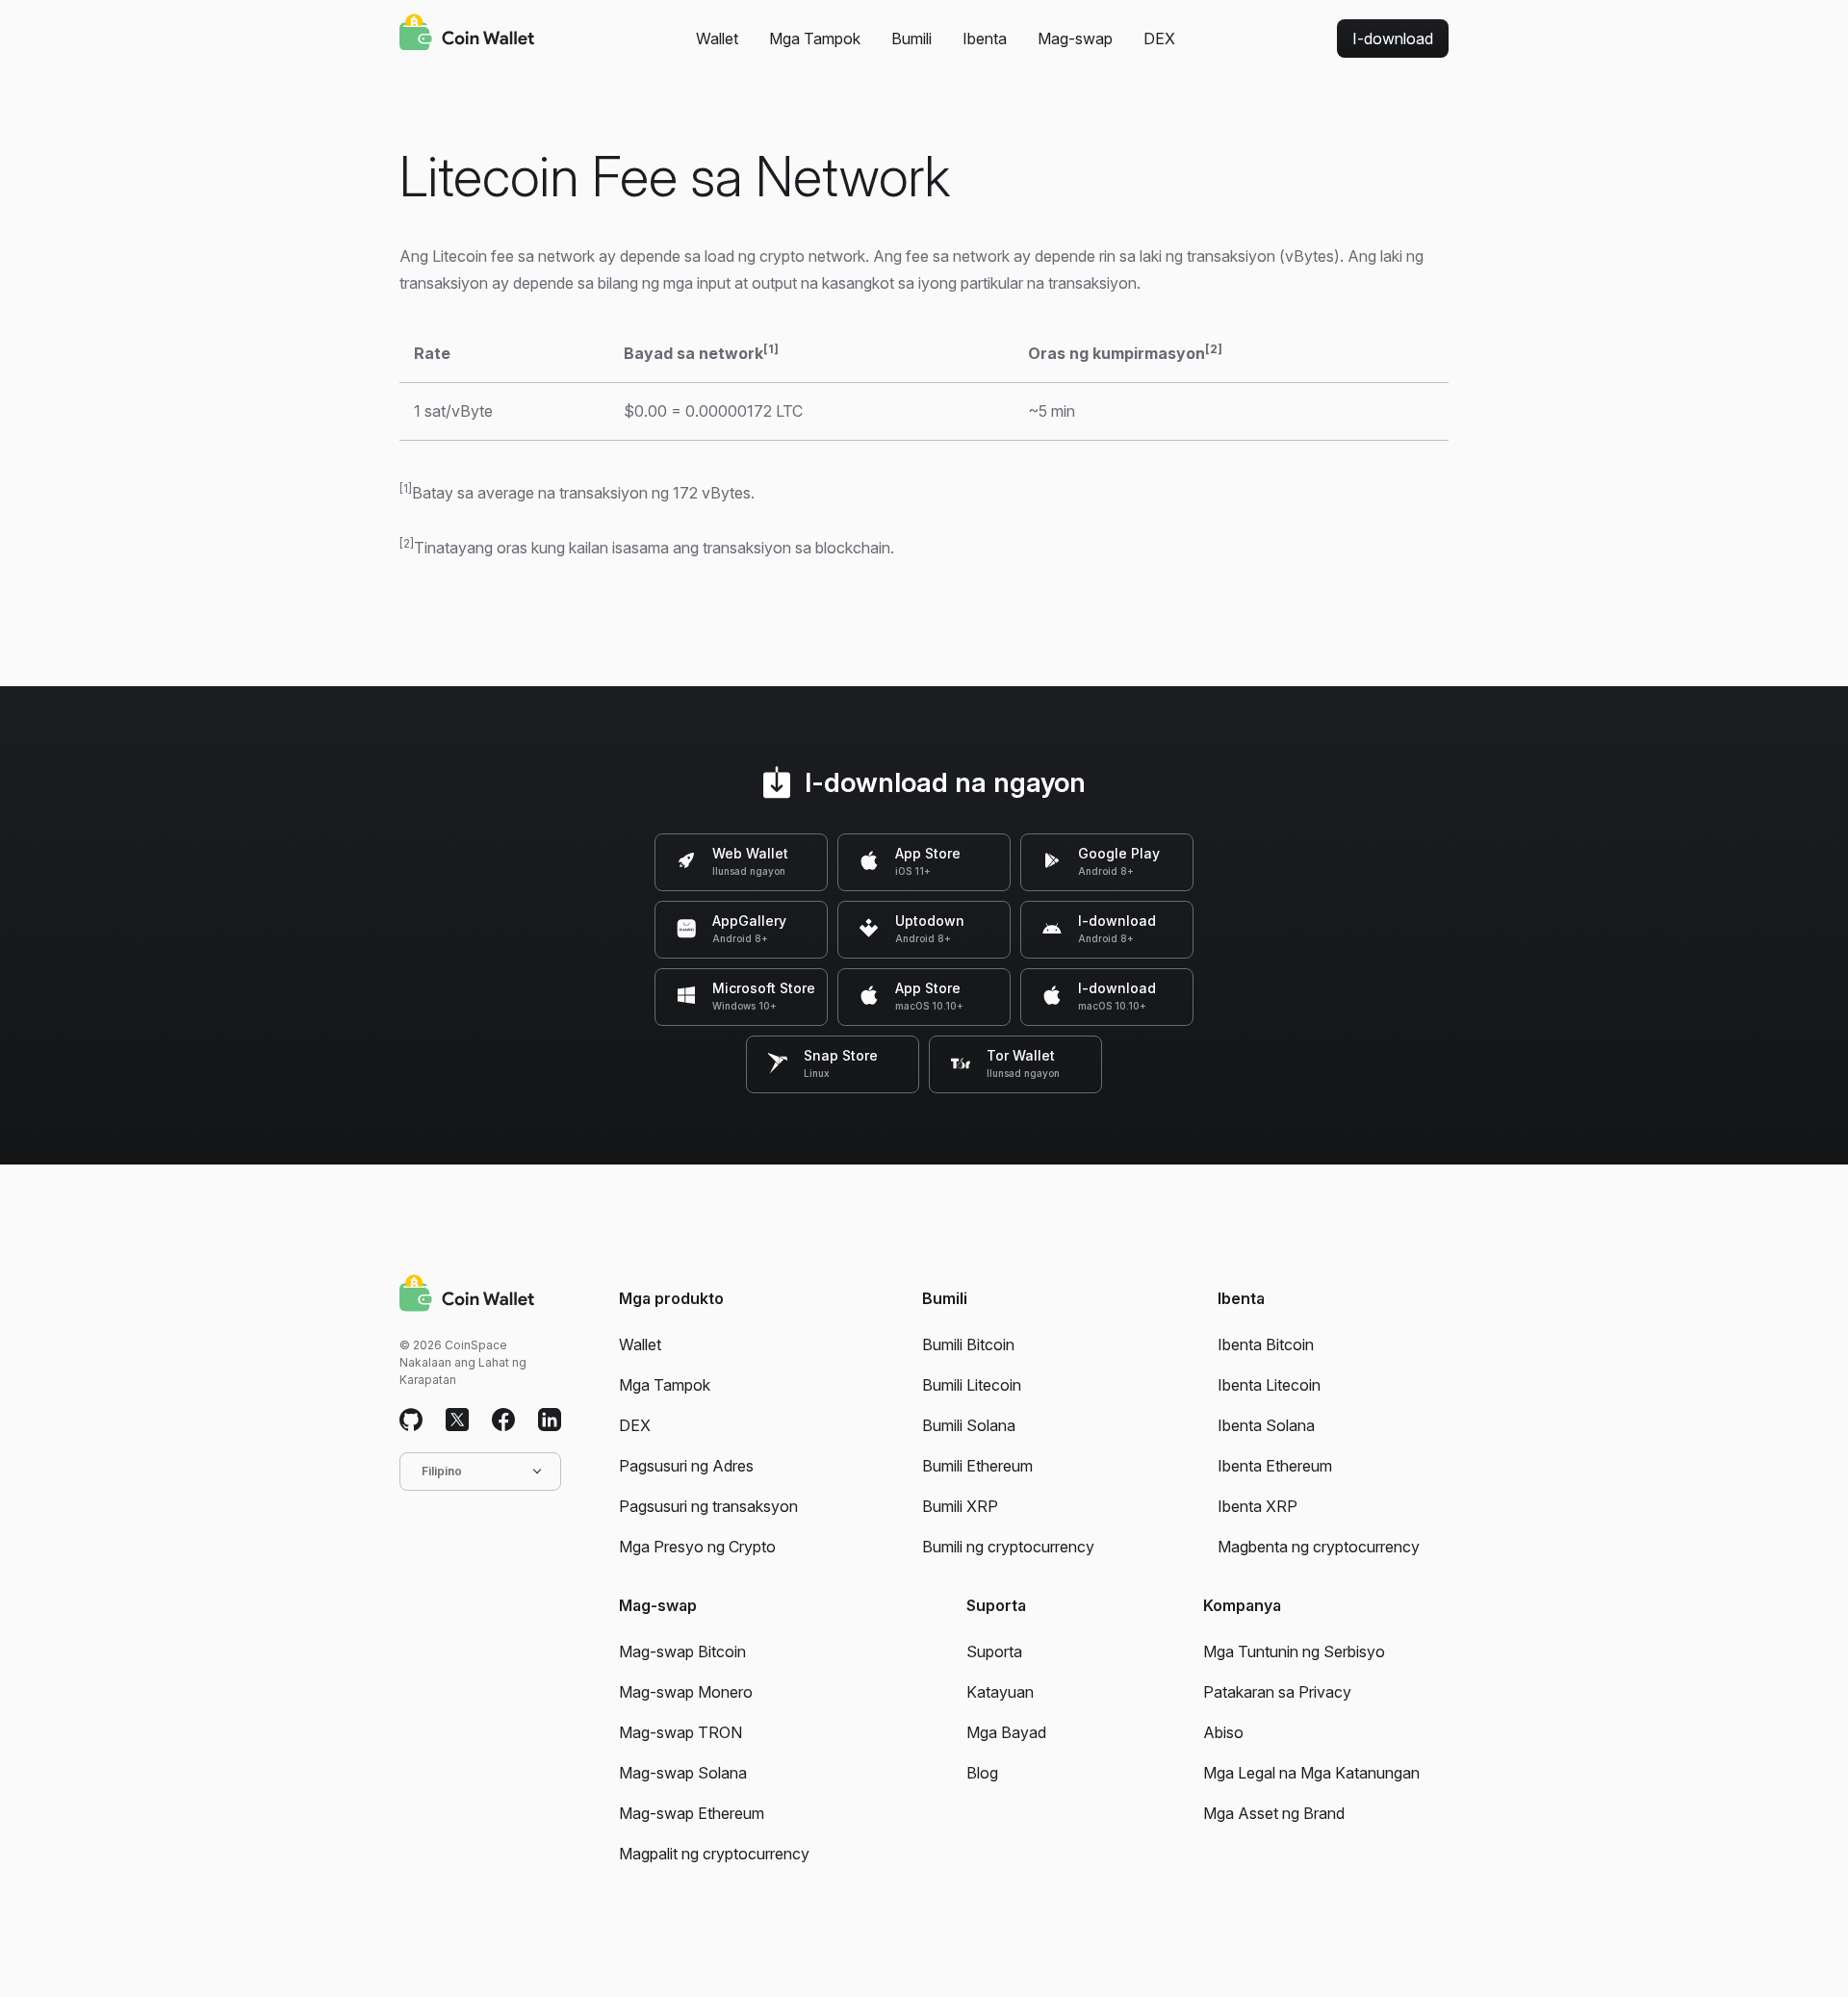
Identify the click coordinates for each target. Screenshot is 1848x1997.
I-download (1393, 38)
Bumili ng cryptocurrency (1008, 1547)
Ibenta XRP (1258, 1506)
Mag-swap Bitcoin (682, 1651)
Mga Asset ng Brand (1274, 1813)
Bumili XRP (960, 1506)
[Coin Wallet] (467, 35)
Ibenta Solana (1266, 1425)
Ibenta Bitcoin (1266, 1344)
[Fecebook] (503, 1421)
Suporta (994, 1651)
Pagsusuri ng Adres (686, 1466)
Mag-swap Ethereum (692, 1813)
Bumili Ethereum (977, 1466)
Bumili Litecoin (972, 1385)
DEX (1159, 38)
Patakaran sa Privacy (1277, 1692)
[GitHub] (411, 1421)
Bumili (911, 38)
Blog (982, 1773)
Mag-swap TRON (680, 1732)
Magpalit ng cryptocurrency (714, 1854)
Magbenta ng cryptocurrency (1319, 1547)
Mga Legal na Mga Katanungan (1311, 1773)
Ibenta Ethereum (1275, 1466)
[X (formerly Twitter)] (457, 1421)
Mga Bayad (1006, 1732)
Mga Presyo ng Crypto (697, 1547)
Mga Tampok (815, 38)
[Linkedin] (550, 1421)
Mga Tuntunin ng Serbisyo (1294, 1651)
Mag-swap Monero (686, 1692)
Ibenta (985, 38)
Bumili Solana (969, 1425)
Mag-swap (1075, 38)
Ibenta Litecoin (1269, 1385)
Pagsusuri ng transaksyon (708, 1506)
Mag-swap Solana (683, 1773)
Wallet (717, 38)
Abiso (1223, 1732)
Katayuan (1000, 1692)
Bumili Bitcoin (968, 1344)
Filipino (442, 1471)
